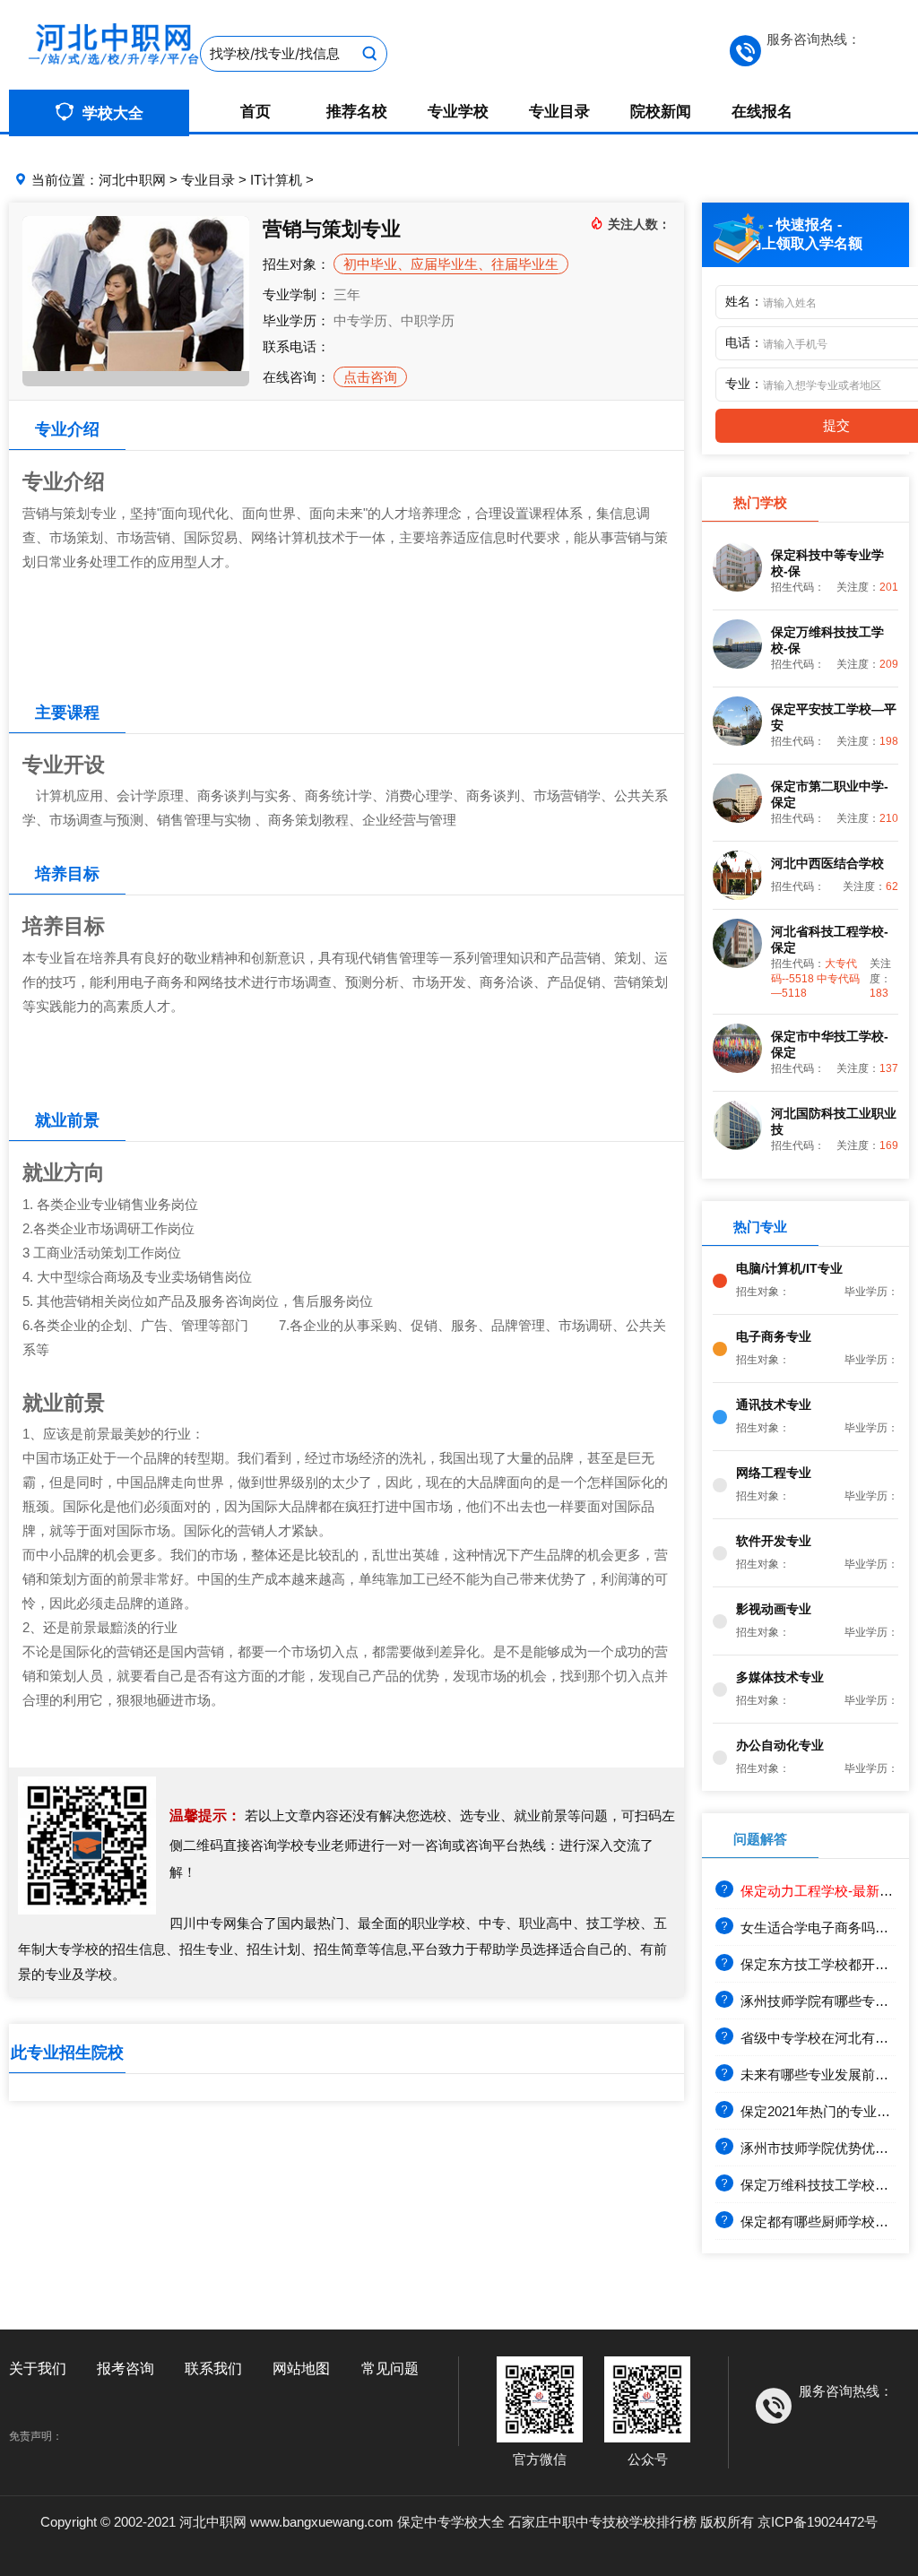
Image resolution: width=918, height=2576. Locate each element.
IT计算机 (276, 180)
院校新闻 (661, 112)
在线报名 (762, 112)
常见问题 (390, 2369)
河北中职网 (132, 180)
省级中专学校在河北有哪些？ (828, 2038)
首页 (255, 112)
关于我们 (38, 2369)
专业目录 (559, 112)
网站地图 (301, 2369)
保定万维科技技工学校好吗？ (828, 2185)
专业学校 (458, 112)
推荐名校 (357, 112)
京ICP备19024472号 (818, 2522)
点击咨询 (370, 377)
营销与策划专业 (332, 229)
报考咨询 (126, 2369)
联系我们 (213, 2369)
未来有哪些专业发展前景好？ (828, 2075)
